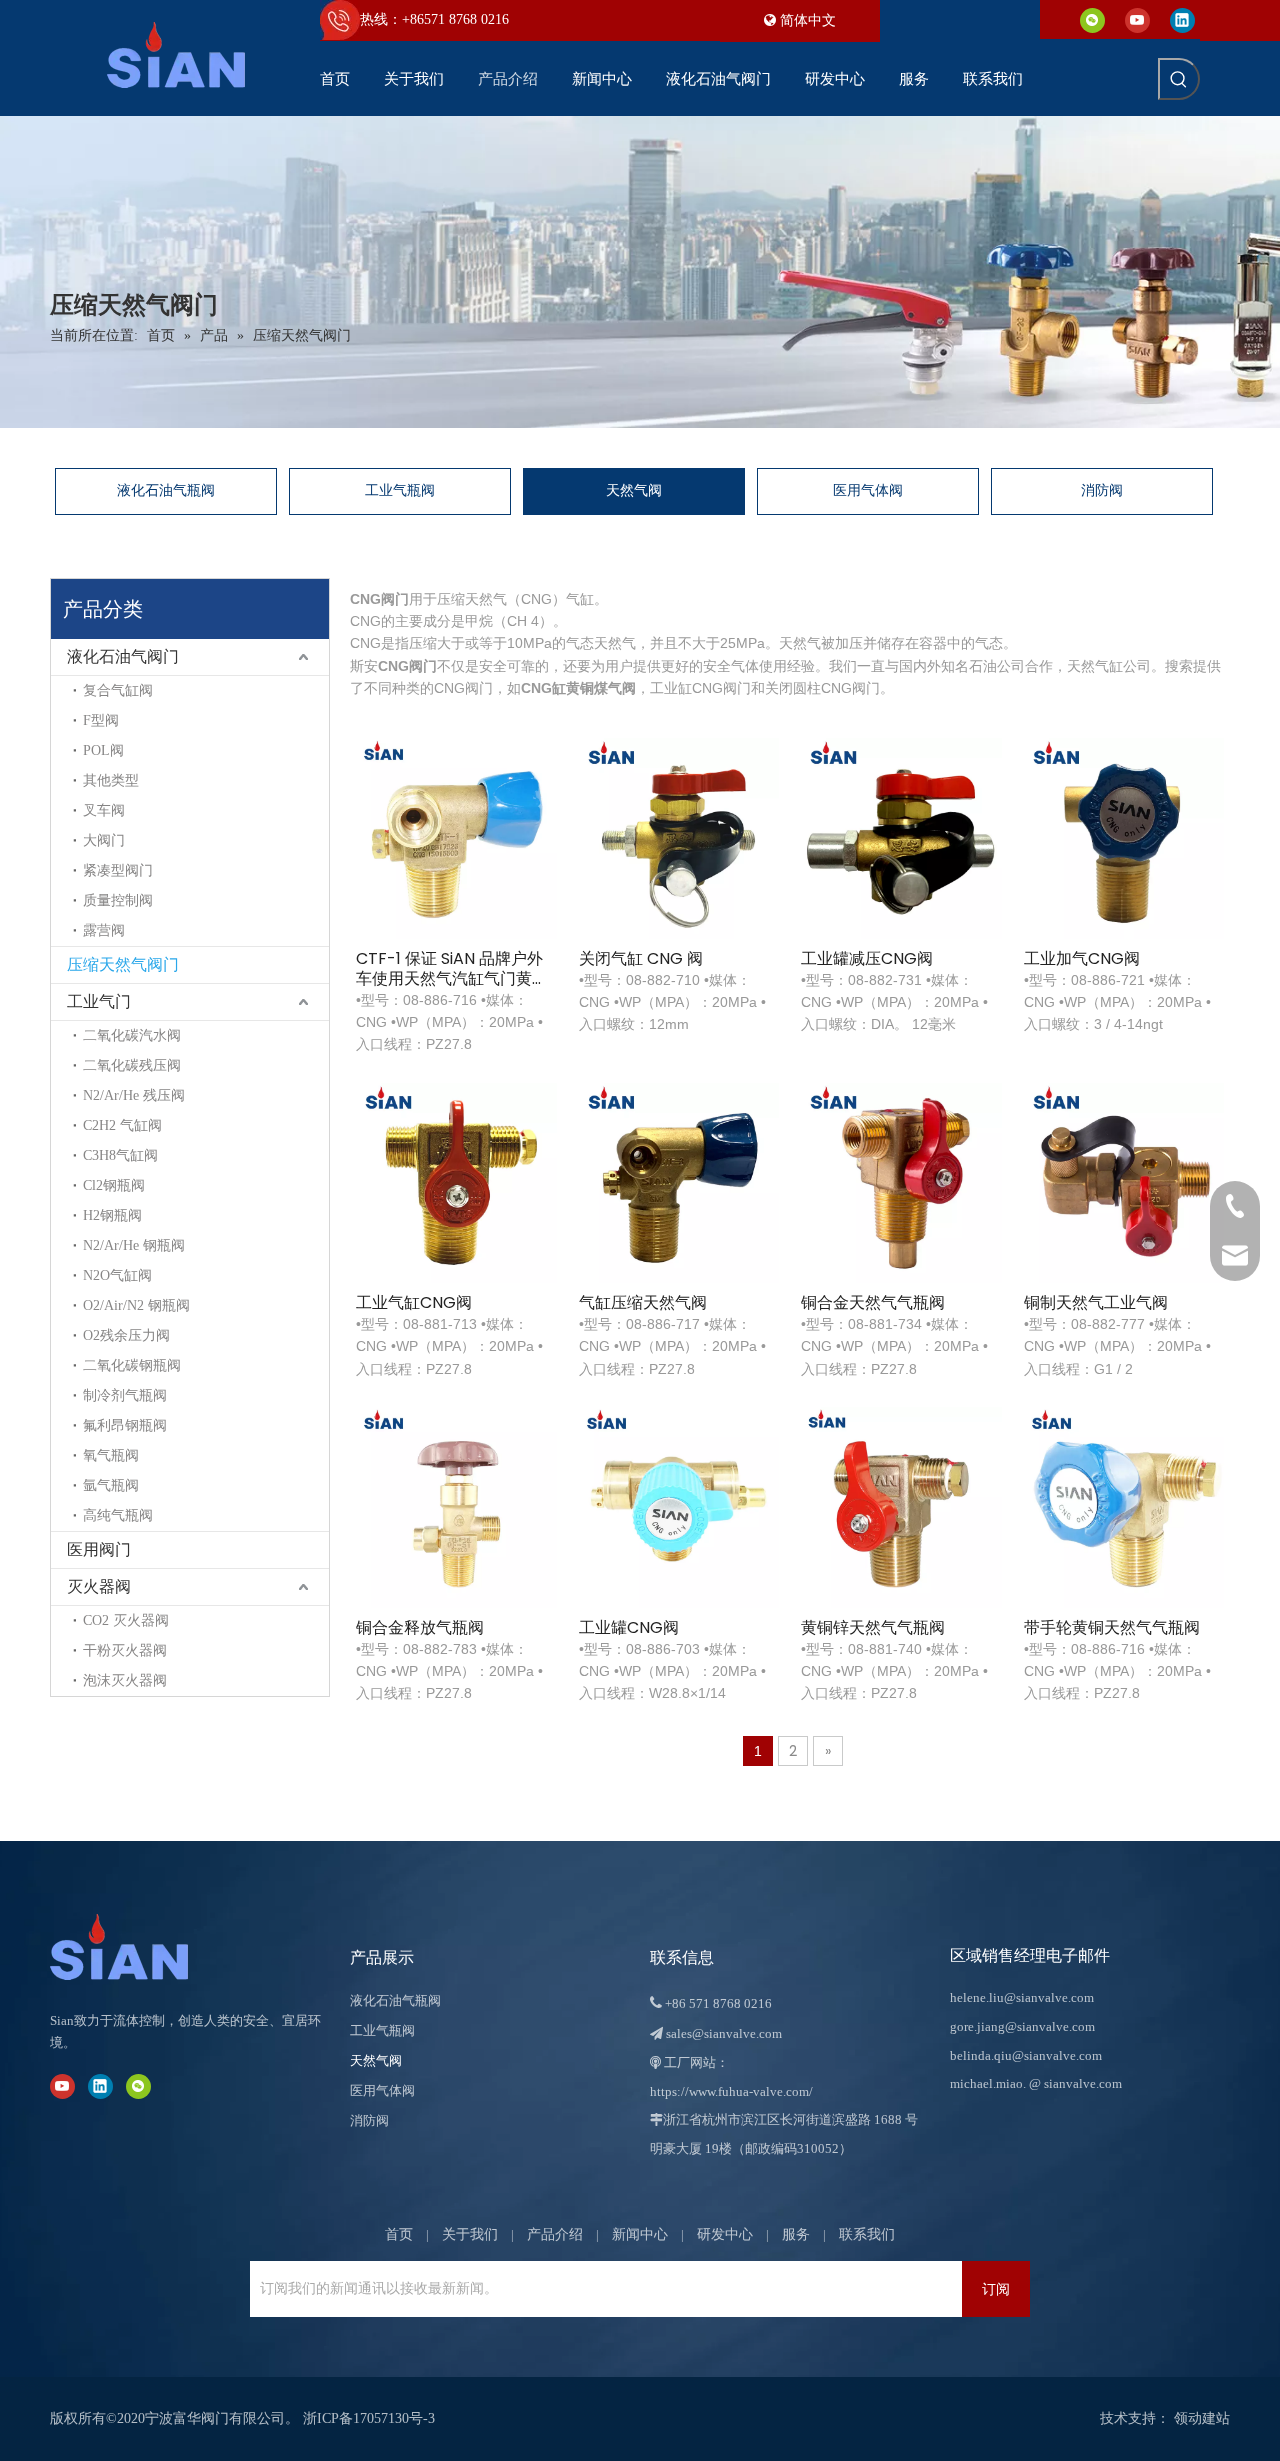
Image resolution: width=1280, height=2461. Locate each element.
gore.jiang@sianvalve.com (1022, 2026)
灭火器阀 (99, 1586)
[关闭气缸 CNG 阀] (679, 837)
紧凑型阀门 (118, 870)
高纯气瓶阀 (118, 1515)
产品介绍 (555, 2234)
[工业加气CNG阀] (1124, 837)
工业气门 (99, 1001)
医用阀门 (99, 1549)
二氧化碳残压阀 (132, 1065)
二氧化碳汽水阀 (132, 1035)
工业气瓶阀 (400, 490)
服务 (796, 2234)
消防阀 (1102, 490)
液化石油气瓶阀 (166, 490)
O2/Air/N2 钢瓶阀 (136, 1305)
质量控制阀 (118, 900)
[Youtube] (1137, 19)
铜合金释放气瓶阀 (420, 1628)
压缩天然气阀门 (123, 964)
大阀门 (104, 840)
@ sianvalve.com (1075, 2083)
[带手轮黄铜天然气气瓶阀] (1124, 1506)
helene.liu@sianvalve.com (1022, 1997)
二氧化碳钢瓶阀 (132, 1365)
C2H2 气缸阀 (122, 1125)
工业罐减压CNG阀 (867, 959)
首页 (399, 2234)
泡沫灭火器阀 (125, 1680)
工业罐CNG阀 (629, 1628)
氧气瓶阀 (111, 1455)
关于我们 (470, 2234)
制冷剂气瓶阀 (125, 1395)
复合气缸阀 (118, 690)
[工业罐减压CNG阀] (901, 837)
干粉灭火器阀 (125, 1650)
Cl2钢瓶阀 (114, 1185)
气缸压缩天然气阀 (643, 1303)
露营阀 (104, 930)
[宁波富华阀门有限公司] (140, 1947)
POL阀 (103, 750)
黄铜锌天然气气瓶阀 (873, 1628)
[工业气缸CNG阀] (456, 1181)
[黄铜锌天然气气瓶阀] (901, 1506)
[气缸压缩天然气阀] (679, 1181)
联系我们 (867, 2234)
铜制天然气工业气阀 (1096, 1303)
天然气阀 (634, 490)
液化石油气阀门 (123, 656)
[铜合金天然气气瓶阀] (901, 1181)
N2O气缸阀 (117, 1275)
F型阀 (101, 720)
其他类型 (111, 780)
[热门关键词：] (1179, 79)
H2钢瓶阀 (112, 1215)
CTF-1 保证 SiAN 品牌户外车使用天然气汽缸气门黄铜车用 (452, 969)
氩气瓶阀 (111, 1485)
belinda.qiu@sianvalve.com (1026, 2055)
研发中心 (725, 2234)
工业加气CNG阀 (1082, 959)
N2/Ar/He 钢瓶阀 (134, 1245)
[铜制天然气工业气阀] (1124, 1181)
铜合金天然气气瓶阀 (873, 1303)
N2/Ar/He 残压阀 (134, 1095)
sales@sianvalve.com (724, 2033)
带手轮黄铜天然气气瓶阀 (1112, 1628)
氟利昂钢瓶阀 (125, 1425)
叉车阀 (104, 810)
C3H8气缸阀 (120, 1155)
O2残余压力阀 (126, 1335)
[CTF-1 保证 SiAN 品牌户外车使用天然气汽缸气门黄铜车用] (456, 837)
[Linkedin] (1182, 19)
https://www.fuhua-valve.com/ (731, 2091)
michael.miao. (988, 2083)
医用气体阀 (868, 490)
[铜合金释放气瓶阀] (456, 1506)
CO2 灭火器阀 (126, 1620)
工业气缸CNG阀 (414, 1303)
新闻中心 (640, 2234)
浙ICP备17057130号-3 (369, 2418)
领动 (1188, 2418)
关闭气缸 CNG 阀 (641, 959)
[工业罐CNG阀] (679, 1506)
